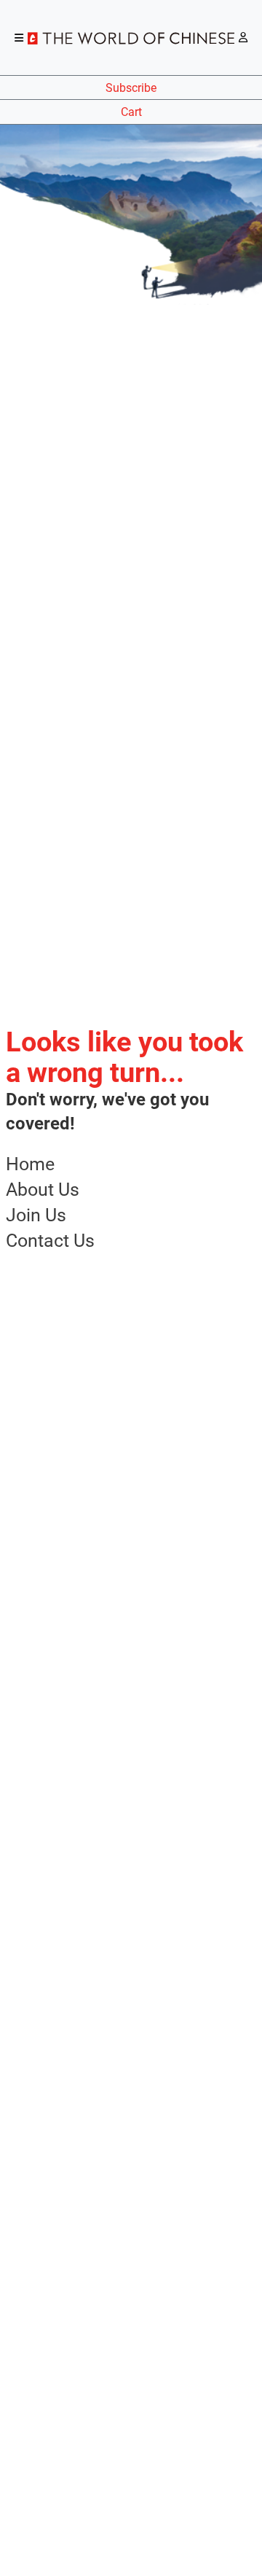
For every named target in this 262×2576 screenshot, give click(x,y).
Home (30, 1164)
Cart (131, 112)
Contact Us (50, 1241)
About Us (43, 1190)
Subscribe (131, 88)
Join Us (36, 1215)
